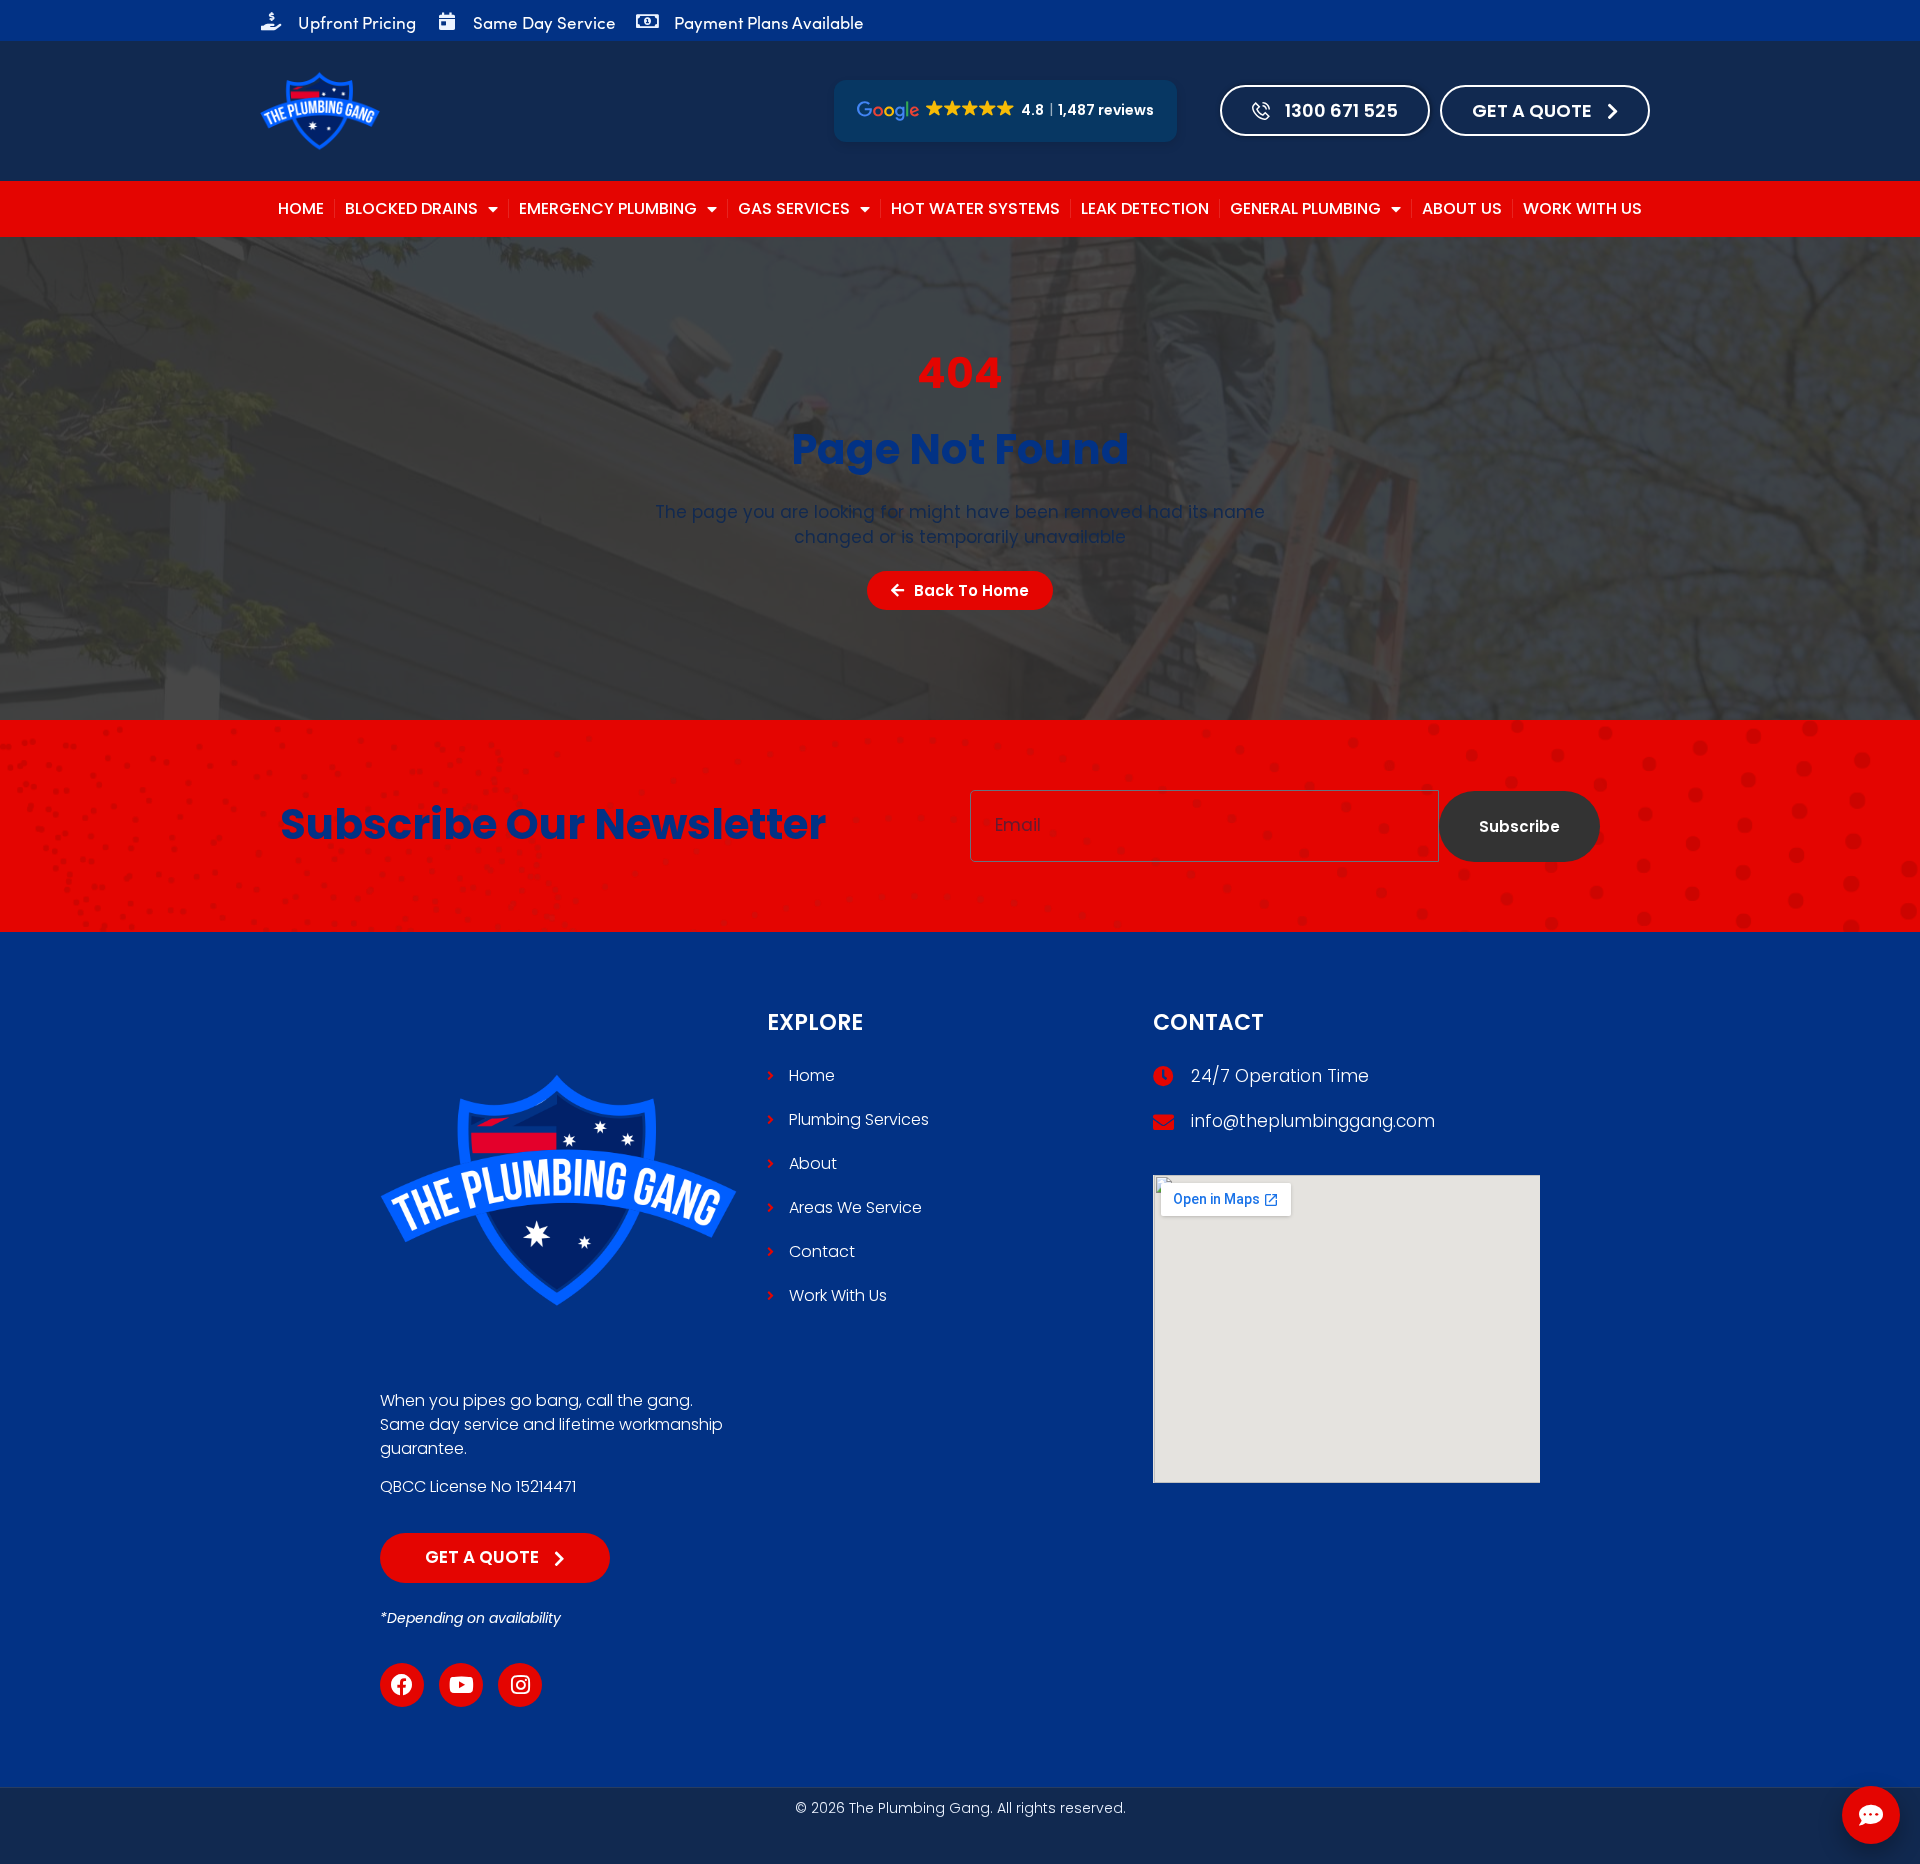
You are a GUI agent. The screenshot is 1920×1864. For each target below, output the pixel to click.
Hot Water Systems (975, 208)
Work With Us (1582, 208)
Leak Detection (1145, 208)
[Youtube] (461, 1685)
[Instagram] (520, 1685)
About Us (1462, 208)
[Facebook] (402, 1685)
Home (301, 208)
